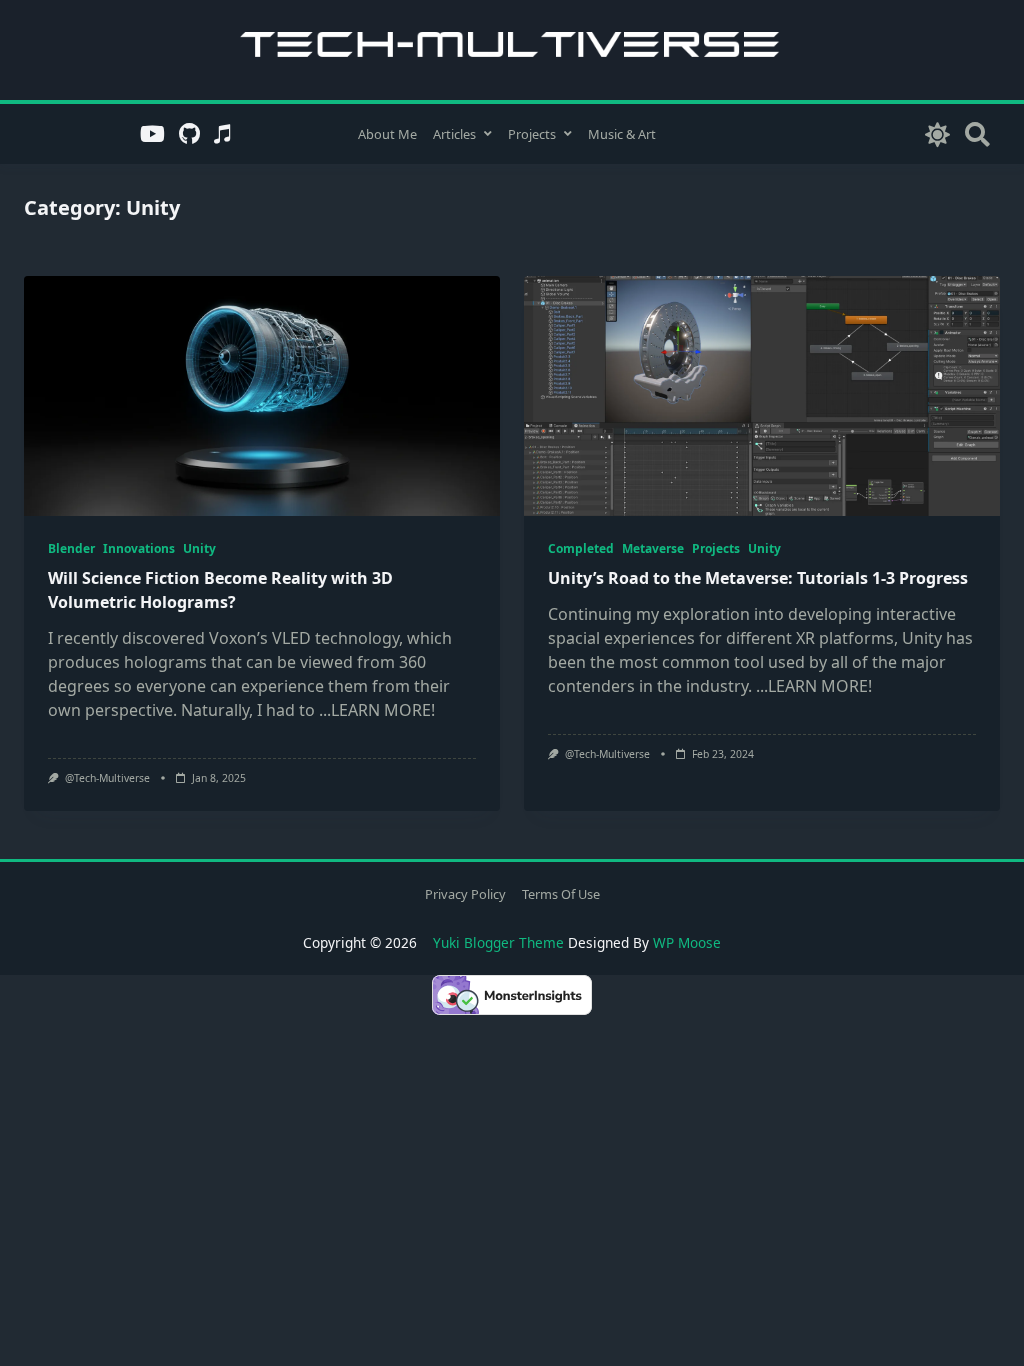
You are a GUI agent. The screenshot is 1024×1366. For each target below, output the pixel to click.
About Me (387, 134)
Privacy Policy (465, 894)
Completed (581, 548)
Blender (71, 548)
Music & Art (622, 134)
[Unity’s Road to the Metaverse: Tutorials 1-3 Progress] (762, 396)
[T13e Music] (222, 134)
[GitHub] (189, 134)
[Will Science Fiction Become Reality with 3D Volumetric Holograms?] (262, 396)
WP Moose (687, 942)
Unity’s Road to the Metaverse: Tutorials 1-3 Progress (758, 578)
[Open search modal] (977, 133)
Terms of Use (561, 894)
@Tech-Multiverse (107, 778)
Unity (199, 548)
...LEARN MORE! (377, 710)
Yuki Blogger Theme (498, 942)
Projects (532, 134)
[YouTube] (152, 134)
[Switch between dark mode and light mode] (937, 133)
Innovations (139, 548)
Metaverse (653, 548)
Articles (454, 134)
